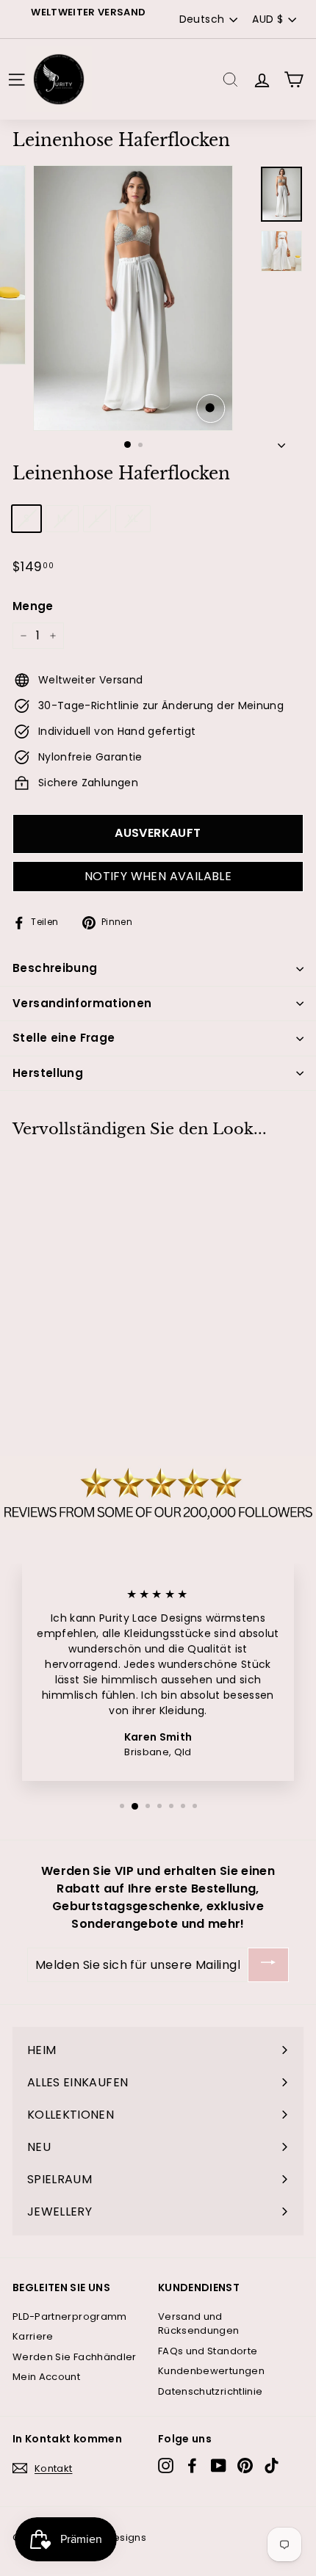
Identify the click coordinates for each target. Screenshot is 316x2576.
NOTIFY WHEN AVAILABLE (158, 876)
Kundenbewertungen (211, 2371)
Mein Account (46, 2377)
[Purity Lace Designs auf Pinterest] (245, 2466)
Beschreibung (55, 968)
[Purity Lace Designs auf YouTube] (219, 2466)
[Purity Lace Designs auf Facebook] (192, 2466)
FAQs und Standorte (208, 2351)
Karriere (33, 2336)
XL (133, 518)
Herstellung (48, 1073)
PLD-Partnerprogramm (70, 2316)
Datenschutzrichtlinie (210, 2391)
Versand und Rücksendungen (199, 2324)
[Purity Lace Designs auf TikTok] (272, 2466)
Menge (33, 606)
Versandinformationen (82, 1003)
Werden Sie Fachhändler (75, 2357)
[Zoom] (211, 409)
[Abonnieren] (268, 1965)
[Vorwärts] (281, 442)
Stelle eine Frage (64, 1038)
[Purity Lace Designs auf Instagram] (166, 2466)
